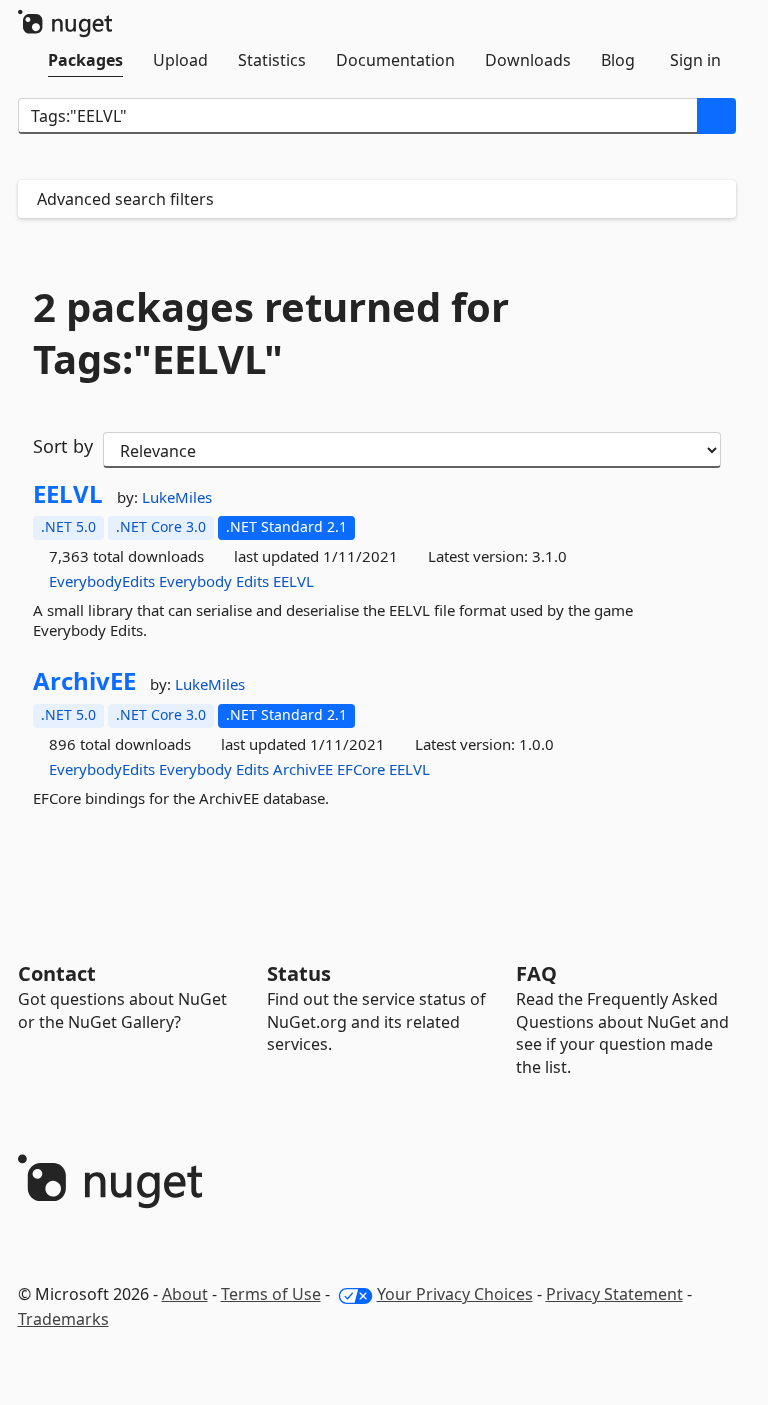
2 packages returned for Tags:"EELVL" (271, 333)
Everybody (195, 581)
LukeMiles (177, 497)
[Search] (716, 116)
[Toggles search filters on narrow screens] (716, 199)
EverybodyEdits (102, 581)
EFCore (361, 769)
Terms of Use (271, 1294)
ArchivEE (84, 681)
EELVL (68, 494)
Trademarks (63, 1319)
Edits (252, 581)
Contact (57, 973)
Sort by (63, 446)
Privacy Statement (614, 1294)
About (185, 1294)
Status (299, 973)
